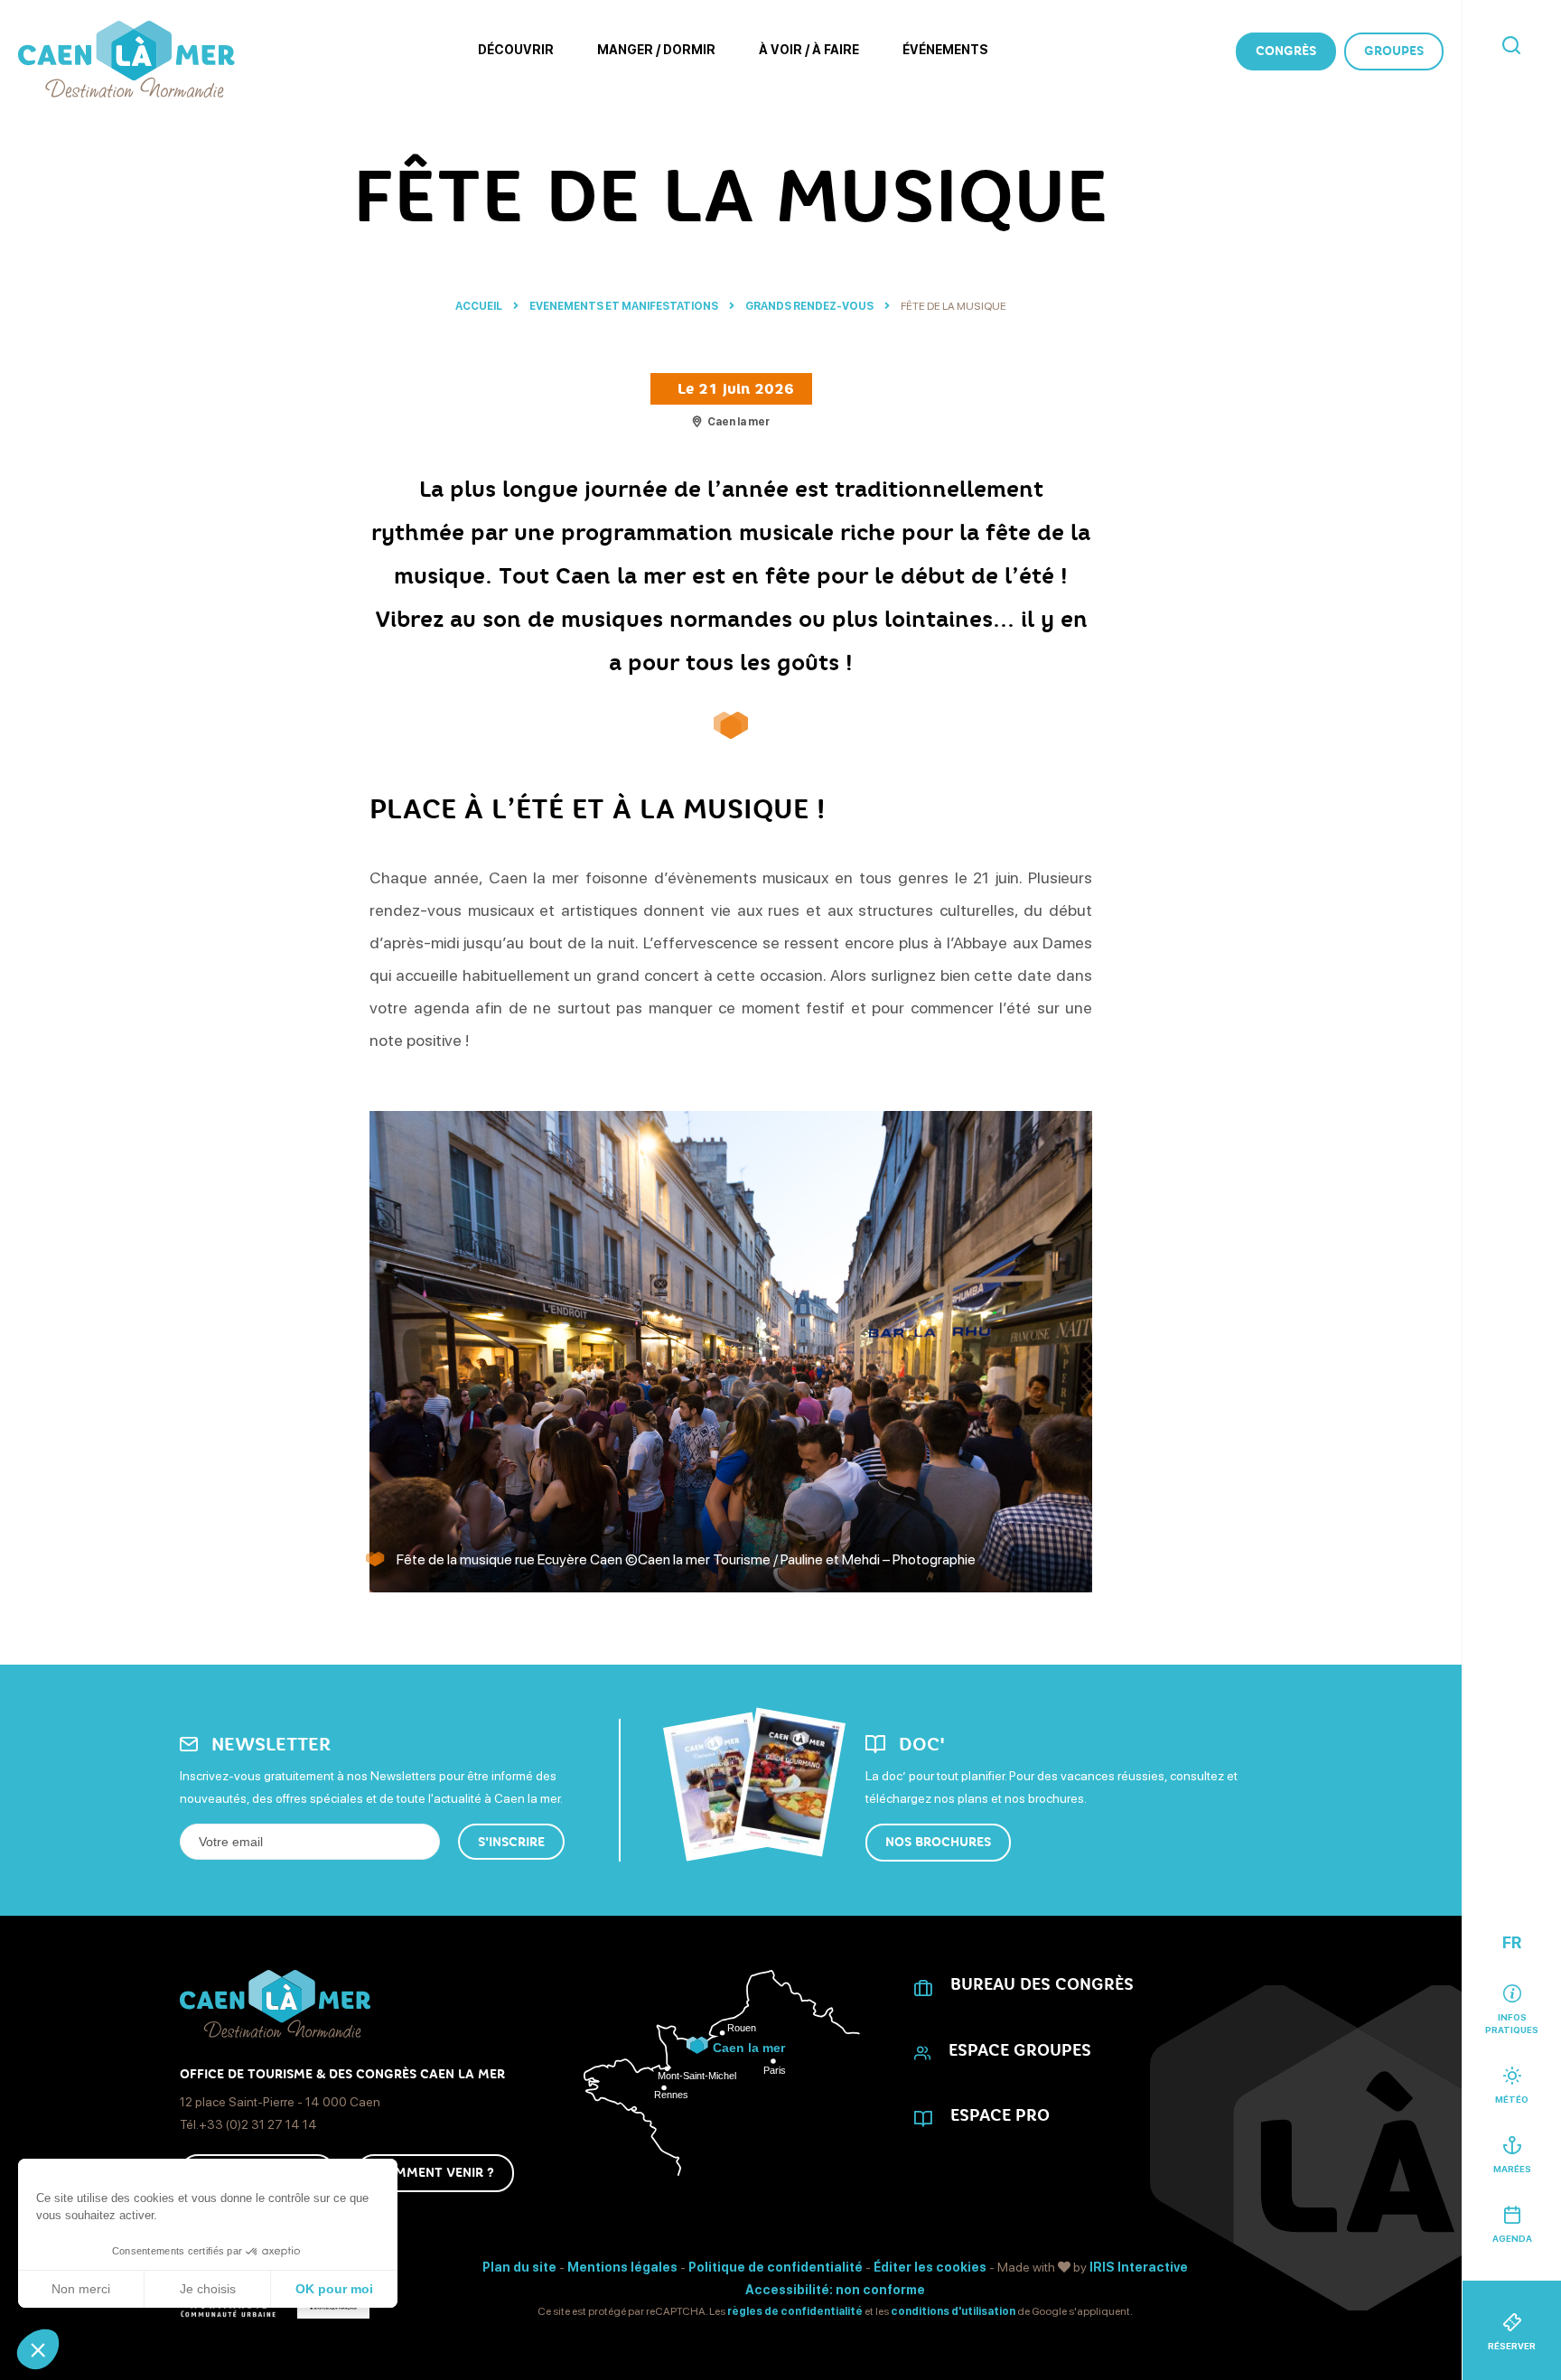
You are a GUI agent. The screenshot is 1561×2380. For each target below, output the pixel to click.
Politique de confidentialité (776, 2267)
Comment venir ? (435, 2173)
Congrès (1286, 51)
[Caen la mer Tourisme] (126, 59)
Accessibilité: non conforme (835, 2290)
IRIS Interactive (1139, 2267)
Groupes (1394, 51)
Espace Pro (1000, 2115)
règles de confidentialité (795, 2311)
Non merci (81, 2289)
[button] (38, 2349)
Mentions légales (622, 2267)
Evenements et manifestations (625, 306)
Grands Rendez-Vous (810, 306)
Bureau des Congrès (1042, 1984)
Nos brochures (938, 1842)
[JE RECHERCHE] (1511, 47)
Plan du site (519, 2267)
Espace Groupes (1020, 2050)
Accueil (479, 306)
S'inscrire (511, 1842)
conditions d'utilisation (953, 2311)
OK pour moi (334, 2289)
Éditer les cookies (930, 2267)
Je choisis (208, 2289)
